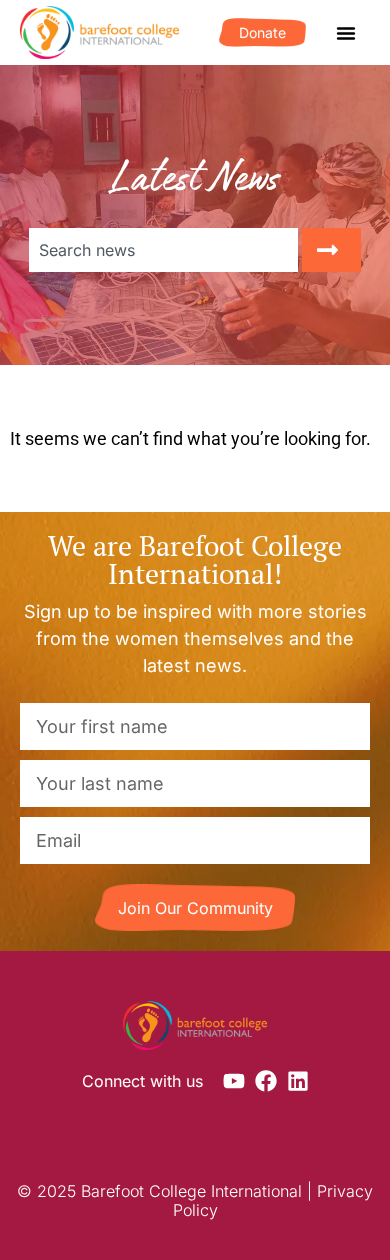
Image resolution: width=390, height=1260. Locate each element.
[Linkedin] (298, 1081)
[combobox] (163, 250)
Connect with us (142, 1081)
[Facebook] (266, 1081)
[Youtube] (234, 1081)
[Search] (331, 250)
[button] (346, 33)
